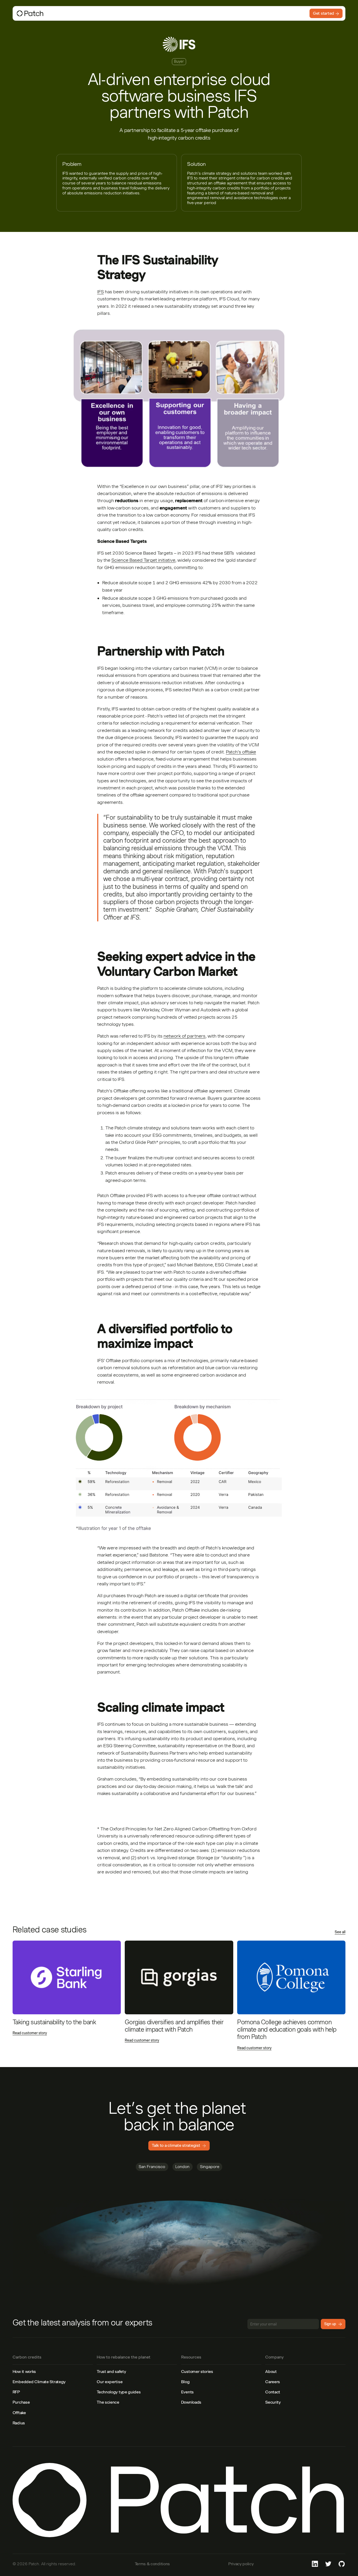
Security (273, 2402)
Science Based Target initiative (143, 560)
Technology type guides (119, 2392)
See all (340, 1932)
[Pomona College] (291, 1977)
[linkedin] (315, 2564)
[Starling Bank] (67, 1977)
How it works (24, 2371)
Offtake (19, 2413)
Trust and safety (111, 2371)
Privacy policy (241, 2564)
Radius (19, 2423)
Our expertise (110, 2382)
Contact (273, 2392)
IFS (101, 292)
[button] (112, 13)
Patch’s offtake (241, 752)
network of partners (185, 1036)
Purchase (21, 2402)
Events (187, 2392)
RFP (16, 2392)
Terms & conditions (152, 2564)
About (271, 2371)
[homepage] (55, 13)
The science (108, 2402)
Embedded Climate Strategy (39, 2382)
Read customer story (30, 2033)
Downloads (191, 2402)
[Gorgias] (179, 1977)
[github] (342, 2564)
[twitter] (328, 2564)
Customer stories (197, 2371)
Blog (185, 2382)
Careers (273, 2382)
